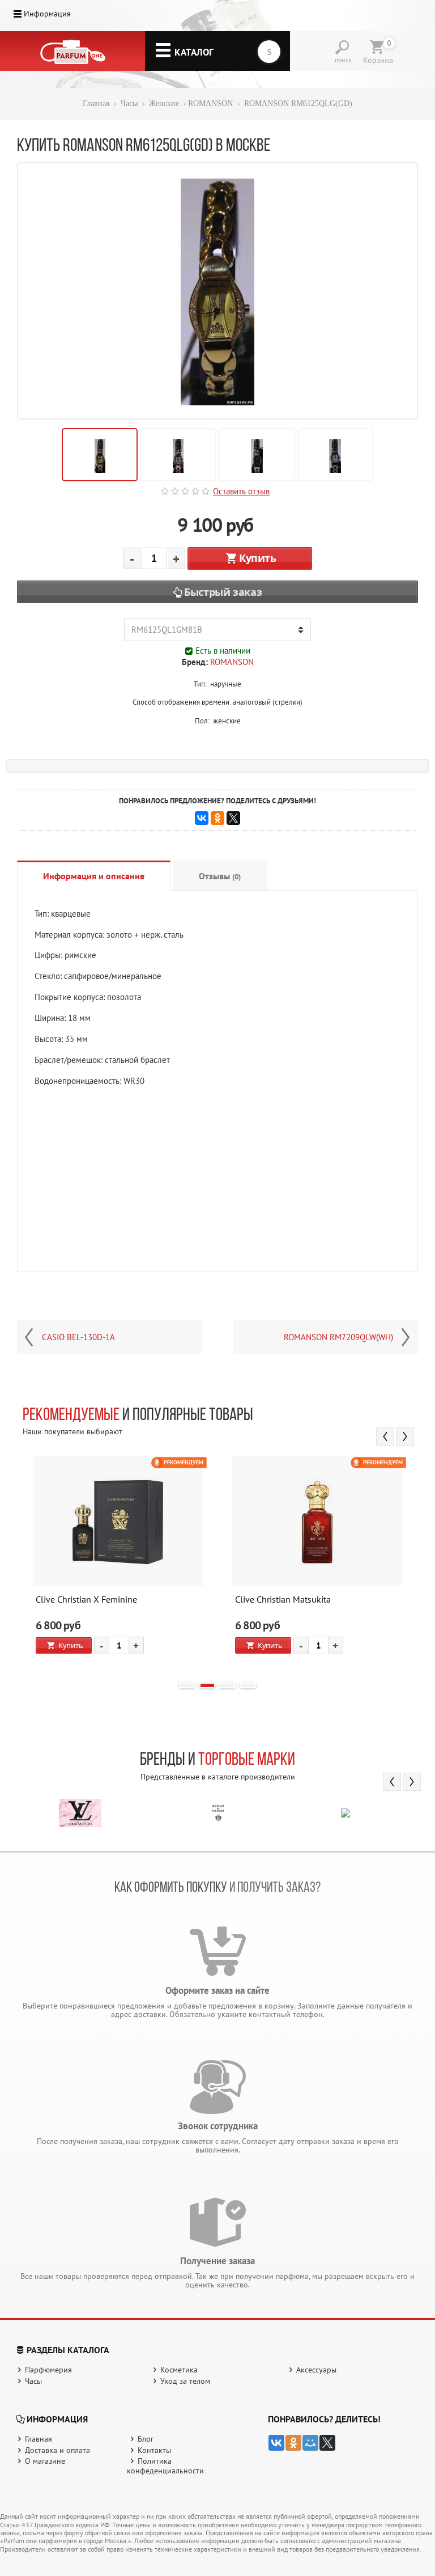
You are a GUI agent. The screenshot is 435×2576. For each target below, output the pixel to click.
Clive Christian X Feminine (86, 1600)
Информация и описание (94, 876)
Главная (96, 103)
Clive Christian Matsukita (283, 1600)
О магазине (45, 2461)
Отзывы (220, 876)
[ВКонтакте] (202, 818)
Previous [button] (385, 1437)
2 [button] (207, 1685)
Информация (47, 14)
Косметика (179, 2370)
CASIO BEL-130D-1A (78, 1337)
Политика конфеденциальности (165, 2466)
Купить (258, 558)
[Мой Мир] (310, 2443)
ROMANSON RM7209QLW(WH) (338, 1337)
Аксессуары (316, 2370)
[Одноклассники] (217, 818)
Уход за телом (185, 2381)
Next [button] (405, 1437)
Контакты (154, 2450)
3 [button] (228, 1685)
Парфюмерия (48, 2370)
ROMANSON (210, 103)
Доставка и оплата (57, 2450)
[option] (118, 1564)
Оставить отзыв (241, 491)
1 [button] (187, 1685)
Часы (129, 103)
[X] (233, 818)
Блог (146, 2439)
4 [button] (248, 1685)
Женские (164, 103)
